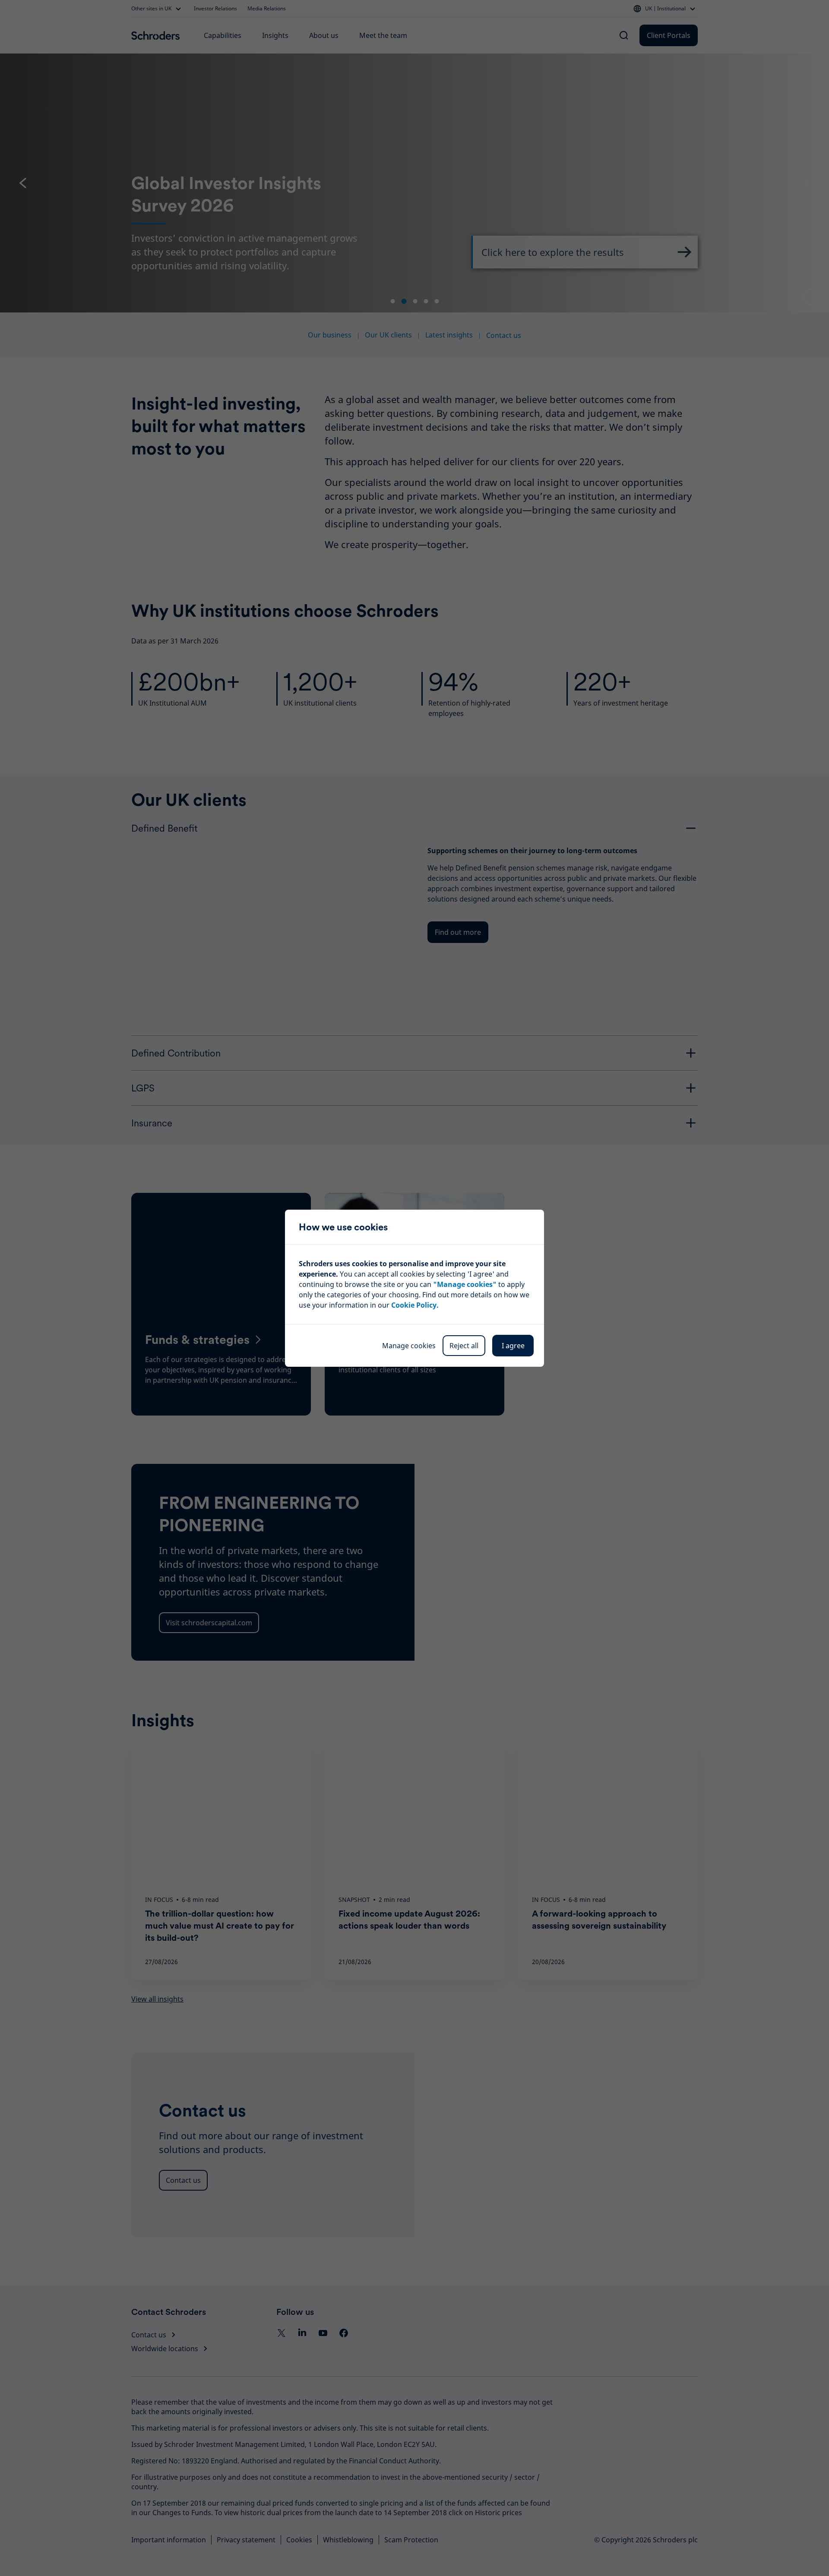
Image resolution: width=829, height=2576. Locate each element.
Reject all (464, 1346)
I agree (513, 1346)
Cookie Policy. (415, 1305)
